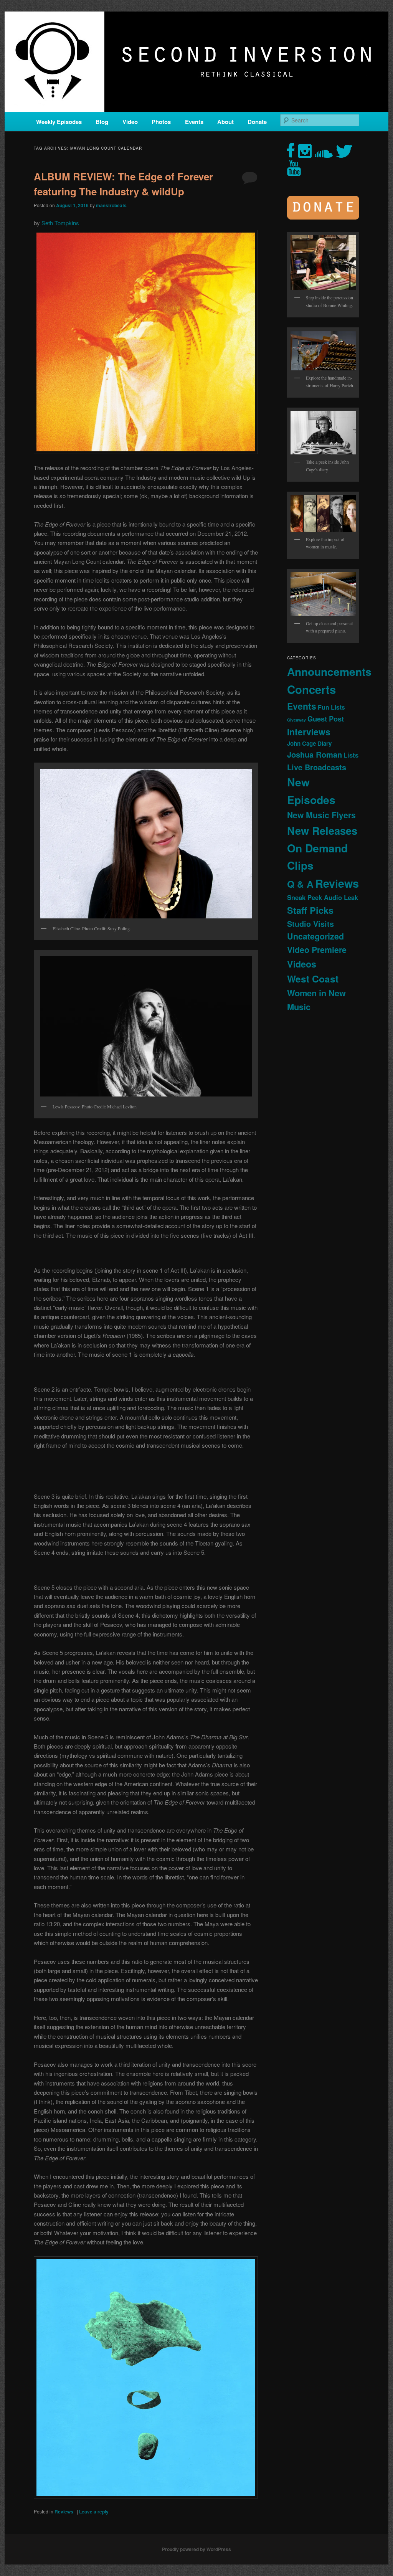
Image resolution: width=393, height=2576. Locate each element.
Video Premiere (317, 950)
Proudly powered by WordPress (196, 2549)
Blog (102, 122)
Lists (351, 755)
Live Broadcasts (317, 767)
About (225, 122)
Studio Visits (310, 924)
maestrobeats (111, 205)
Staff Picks (310, 910)
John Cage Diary (309, 743)
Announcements (329, 671)
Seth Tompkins (60, 223)
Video (130, 122)
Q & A (300, 884)
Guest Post (326, 719)
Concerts (311, 689)
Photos (161, 122)
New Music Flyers (321, 815)
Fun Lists (331, 707)
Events (194, 122)
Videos (302, 964)
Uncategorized (315, 936)
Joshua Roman (315, 754)
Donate (257, 122)
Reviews (64, 2512)
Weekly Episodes (59, 122)
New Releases (322, 830)
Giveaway (296, 720)
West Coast (313, 979)
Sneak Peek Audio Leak (323, 897)
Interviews (309, 732)
